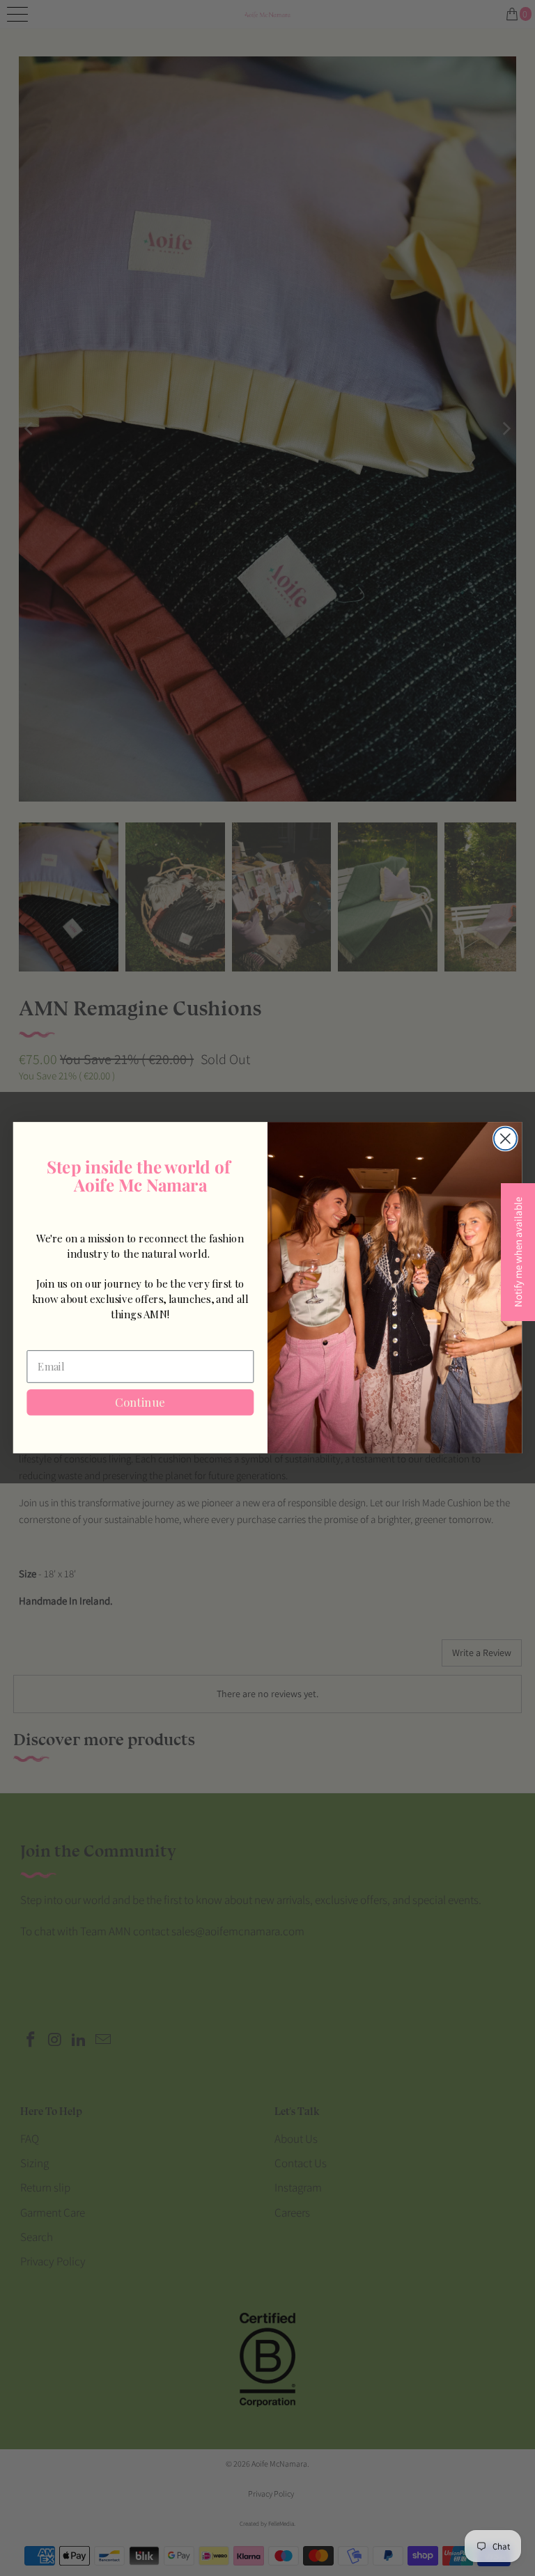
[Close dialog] (505, 1139)
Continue (140, 1403)
